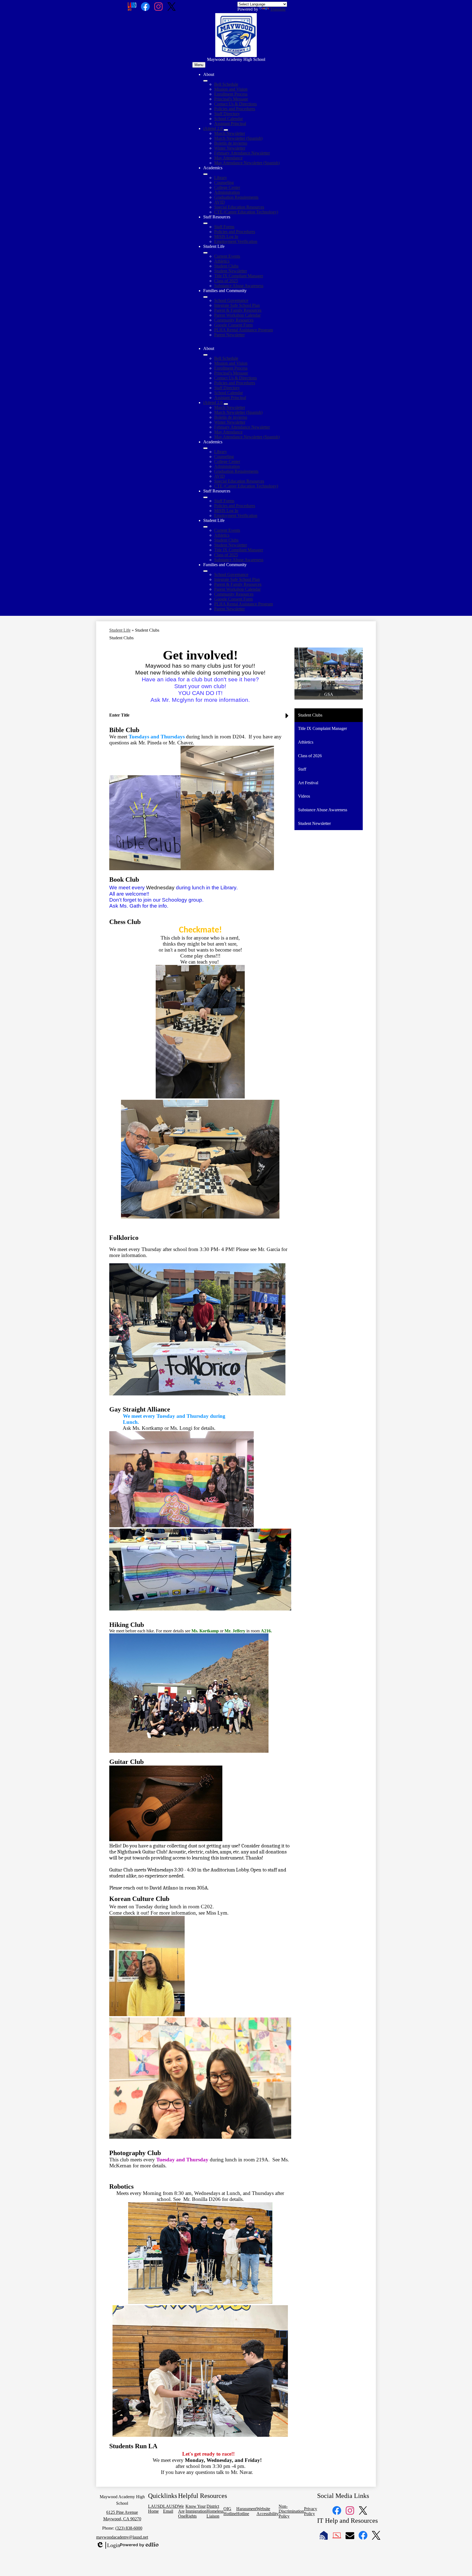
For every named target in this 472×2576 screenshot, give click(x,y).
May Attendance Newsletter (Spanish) (247, 163)
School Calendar (228, 119)
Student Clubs (226, 266)
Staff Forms (224, 227)
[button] (205, 355)
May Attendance (228, 158)
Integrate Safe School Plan (237, 305)
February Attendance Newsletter (242, 153)
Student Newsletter (231, 271)
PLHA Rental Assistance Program (244, 330)
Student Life (120, 630)
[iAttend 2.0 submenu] (226, 130)
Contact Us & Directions (235, 104)
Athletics (222, 261)
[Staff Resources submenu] (205, 223)
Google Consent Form (233, 325)
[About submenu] (205, 81)
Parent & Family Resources (238, 310)
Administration (227, 192)
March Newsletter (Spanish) (238, 138)
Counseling (224, 182)
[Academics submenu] (205, 174)
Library (221, 178)
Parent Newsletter (229, 335)
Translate (278, 9)
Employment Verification (236, 241)
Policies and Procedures (235, 109)
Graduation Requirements (236, 197)
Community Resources (234, 320)
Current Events (227, 256)
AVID (219, 202)
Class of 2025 (226, 281)
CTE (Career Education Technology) (246, 212)
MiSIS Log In (226, 237)
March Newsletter (230, 133)
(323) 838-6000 (129, 2528)
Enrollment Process (231, 94)
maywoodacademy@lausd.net (122, 2537)
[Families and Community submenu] (205, 297)
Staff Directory (227, 114)
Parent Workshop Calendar (237, 315)
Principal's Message (231, 99)
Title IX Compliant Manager (239, 276)
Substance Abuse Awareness (239, 286)
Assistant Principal (230, 124)
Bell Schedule (226, 84)
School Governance (231, 300)
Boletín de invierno (231, 143)
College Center (227, 187)
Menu (199, 65)
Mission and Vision (231, 89)
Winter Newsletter (230, 148)
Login (108, 2545)
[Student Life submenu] (205, 253)
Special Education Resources (239, 207)
